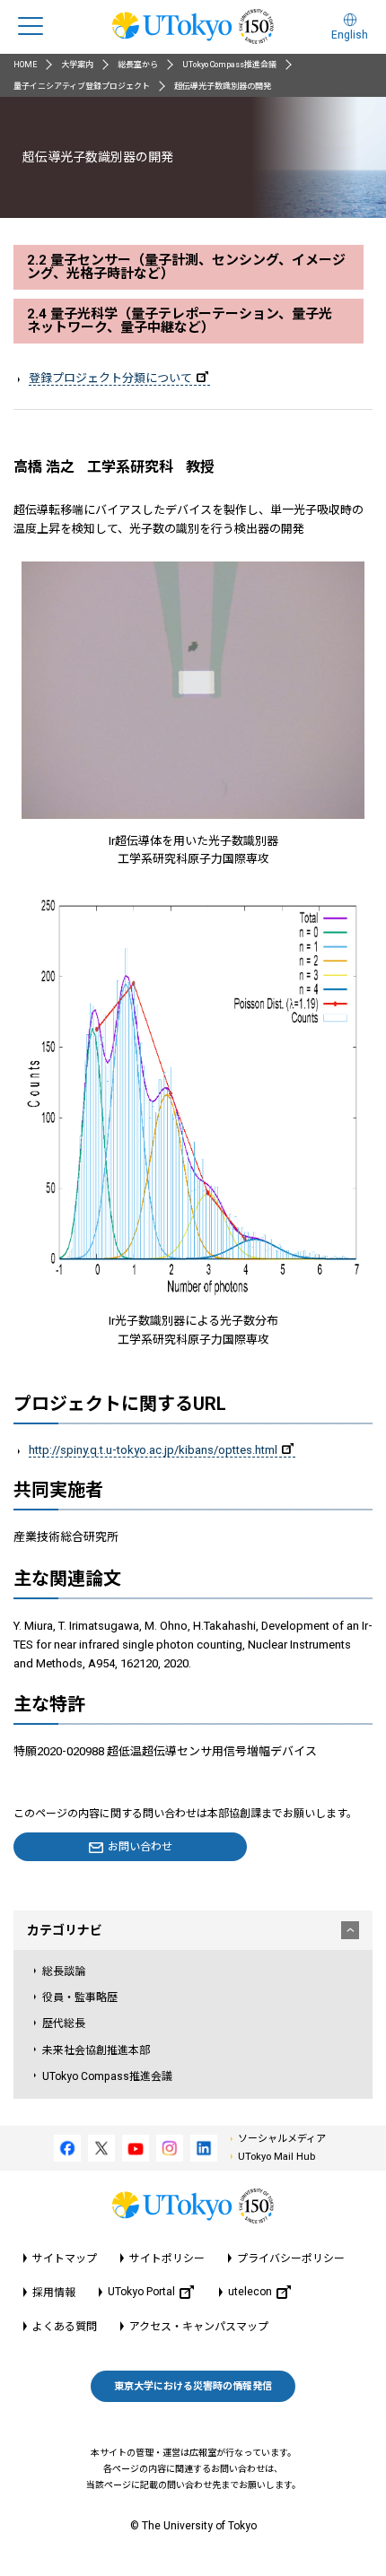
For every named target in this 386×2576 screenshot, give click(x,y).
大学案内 (77, 65)
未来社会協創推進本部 (96, 2050)
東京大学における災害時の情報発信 (193, 2386)
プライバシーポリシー (291, 2258)
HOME (25, 65)
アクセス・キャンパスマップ (199, 2327)
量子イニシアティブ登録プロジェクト (82, 86)
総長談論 (64, 1971)
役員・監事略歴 (80, 1997)
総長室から (138, 65)
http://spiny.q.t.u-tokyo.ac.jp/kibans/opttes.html (153, 1450)
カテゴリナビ (65, 1930)
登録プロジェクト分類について (110, 378)
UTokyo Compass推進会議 (229, 65)
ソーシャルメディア (282, 2139)
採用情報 (54, 2293)
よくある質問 (65, 2327)
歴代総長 (64, 2023)
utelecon (250, 2292)
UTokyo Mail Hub (276, 2157)
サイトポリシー (167, 2258)
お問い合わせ (140, 1847)
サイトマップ (65, 2258)
